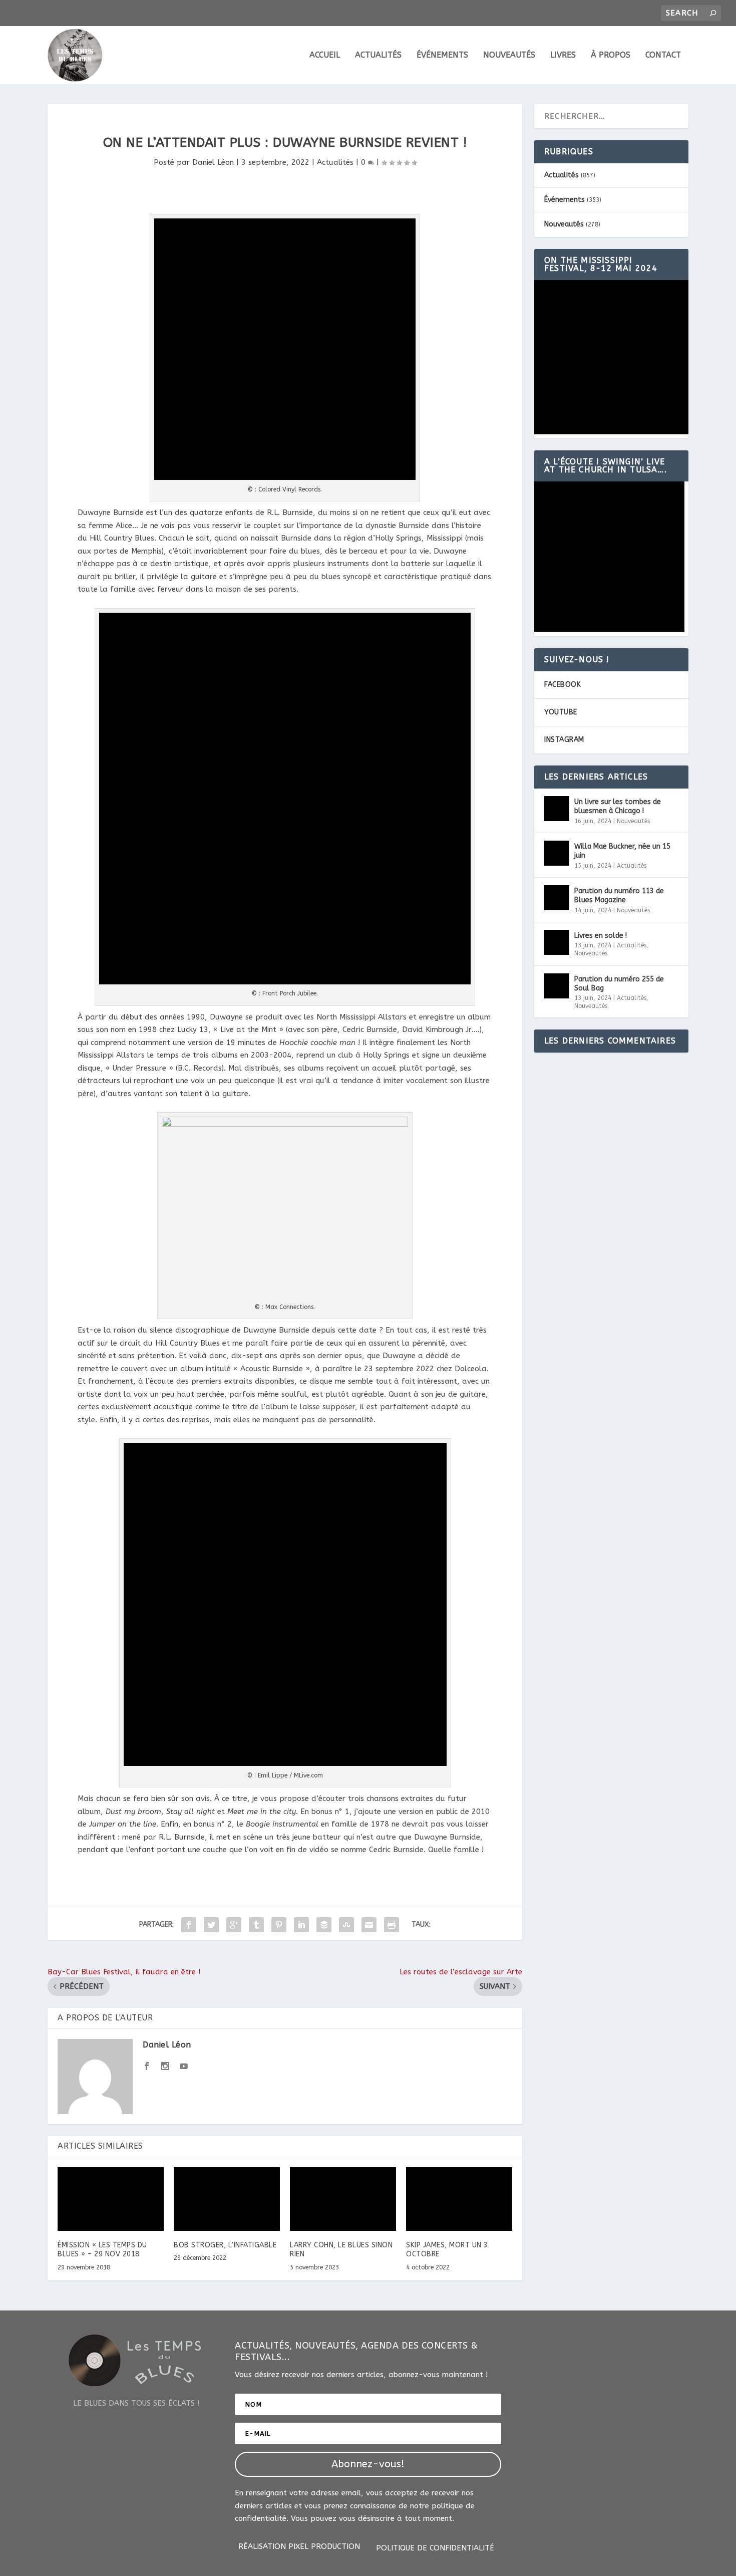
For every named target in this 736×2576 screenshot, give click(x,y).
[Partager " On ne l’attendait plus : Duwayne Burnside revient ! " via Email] (369, 1925)
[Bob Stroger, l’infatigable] (227, 2199)
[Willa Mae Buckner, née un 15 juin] (557, 853)
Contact (663, 55)
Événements (442, 55)
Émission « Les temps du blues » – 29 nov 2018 (102, 2250)
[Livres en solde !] (557, 942)
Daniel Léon (213, 162)
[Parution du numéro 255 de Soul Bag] (557, 986)
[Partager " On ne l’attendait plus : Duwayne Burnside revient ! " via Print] (392, 1925)
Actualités (378, 55)
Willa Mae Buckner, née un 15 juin (622, 851)
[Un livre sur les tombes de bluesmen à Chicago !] (557, 809)
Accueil (325, 55)
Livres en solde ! (601, 936)
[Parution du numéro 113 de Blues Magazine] (557, 898)
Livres (563, 55)
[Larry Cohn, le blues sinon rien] (343, 2199)
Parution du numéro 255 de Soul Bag (619, 984)
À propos (611, 55)
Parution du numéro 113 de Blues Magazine (619, 895)
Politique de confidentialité (435, 2548)
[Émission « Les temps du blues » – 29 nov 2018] (111, 2199)
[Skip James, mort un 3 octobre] (459, 2199)
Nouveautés (509, 55)
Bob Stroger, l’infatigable (225, 2245)
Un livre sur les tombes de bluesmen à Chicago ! (618, 806)
